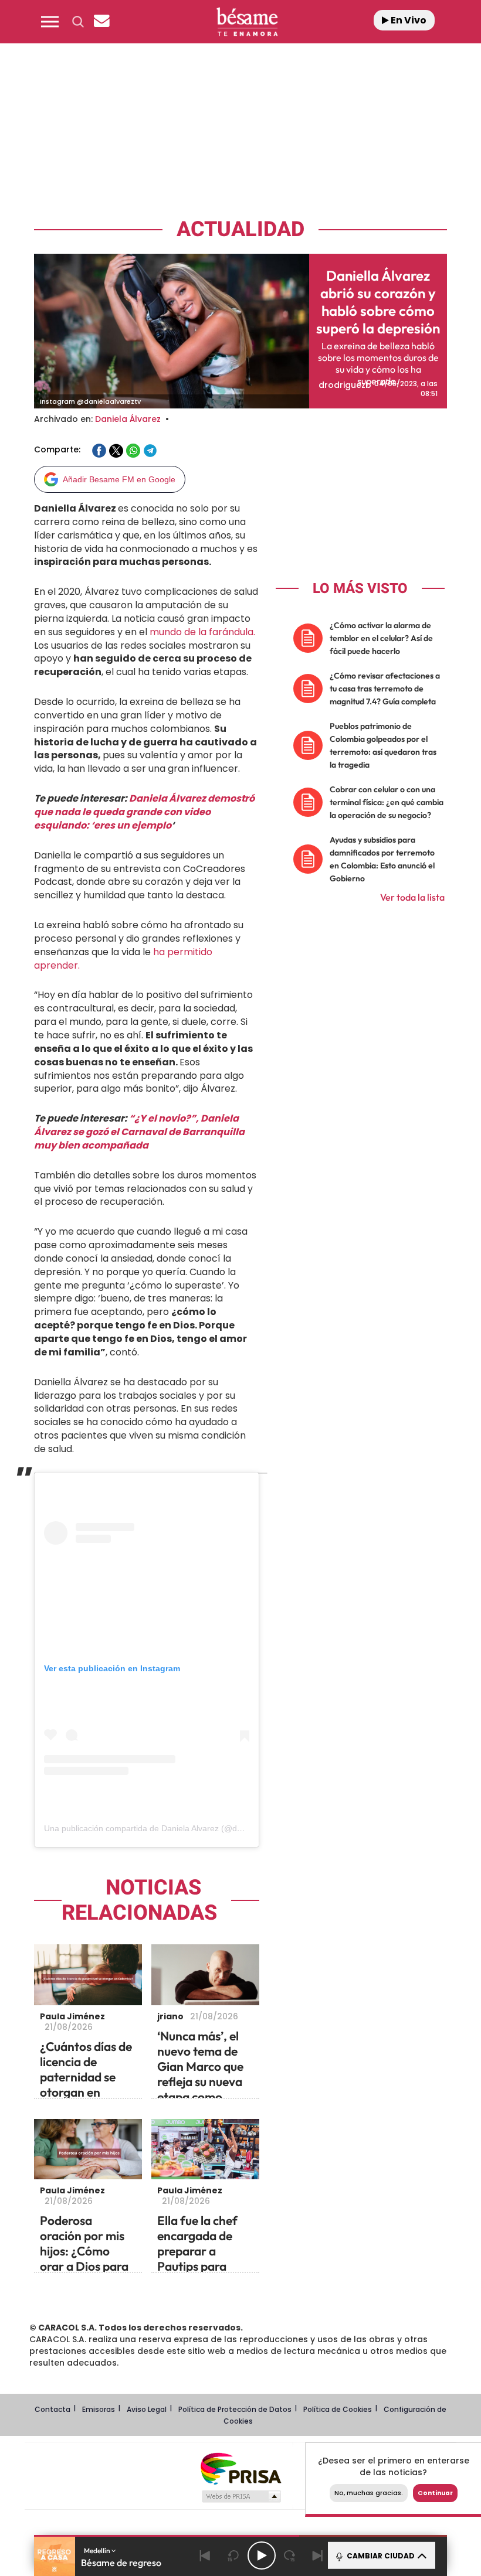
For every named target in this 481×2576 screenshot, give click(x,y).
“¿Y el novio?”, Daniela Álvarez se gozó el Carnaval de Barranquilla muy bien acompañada (139, 1132)
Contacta (52, 2409)
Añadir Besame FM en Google (119, 479)
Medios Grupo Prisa (241, 2496)
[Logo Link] (247, 22)
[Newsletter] (101, 22)
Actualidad (240, 229)
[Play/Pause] (262, 2555)
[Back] (205, 2555)
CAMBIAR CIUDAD (380, 2556)
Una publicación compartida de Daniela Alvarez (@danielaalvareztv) (170, 1828)
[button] (50, 22)
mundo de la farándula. (202, 632)
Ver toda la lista (412, 897)
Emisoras (99, 2409)
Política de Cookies (338, 2409)
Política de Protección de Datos (235, 2409)
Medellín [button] (98, 2551)
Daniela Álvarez (128, 419)
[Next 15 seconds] (290, 2555)
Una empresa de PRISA (240, 2468)
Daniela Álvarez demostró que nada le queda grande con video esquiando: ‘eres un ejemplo (144, 812)
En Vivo (408, 20)
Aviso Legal (147, 2409)
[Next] (318, 2555)
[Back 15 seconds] (233, 2555)
